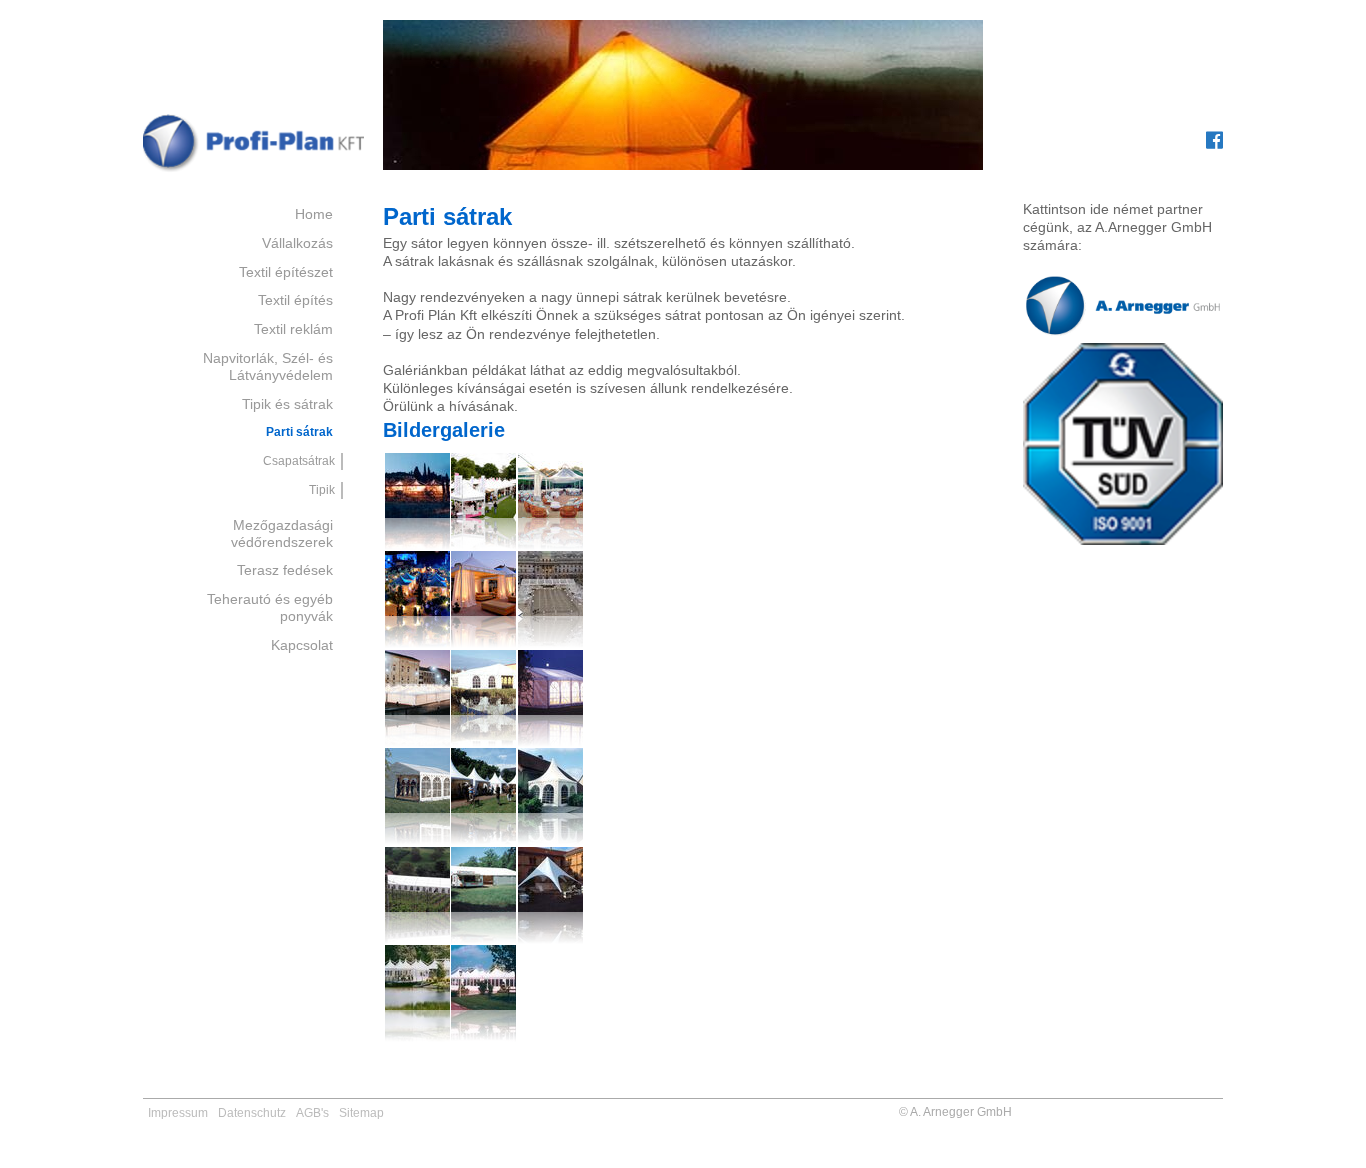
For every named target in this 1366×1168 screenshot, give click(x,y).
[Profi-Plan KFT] (253, 172)
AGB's (312, 1113)
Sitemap (361, 1113)
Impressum (178, 1113)
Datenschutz (252, 1113)
